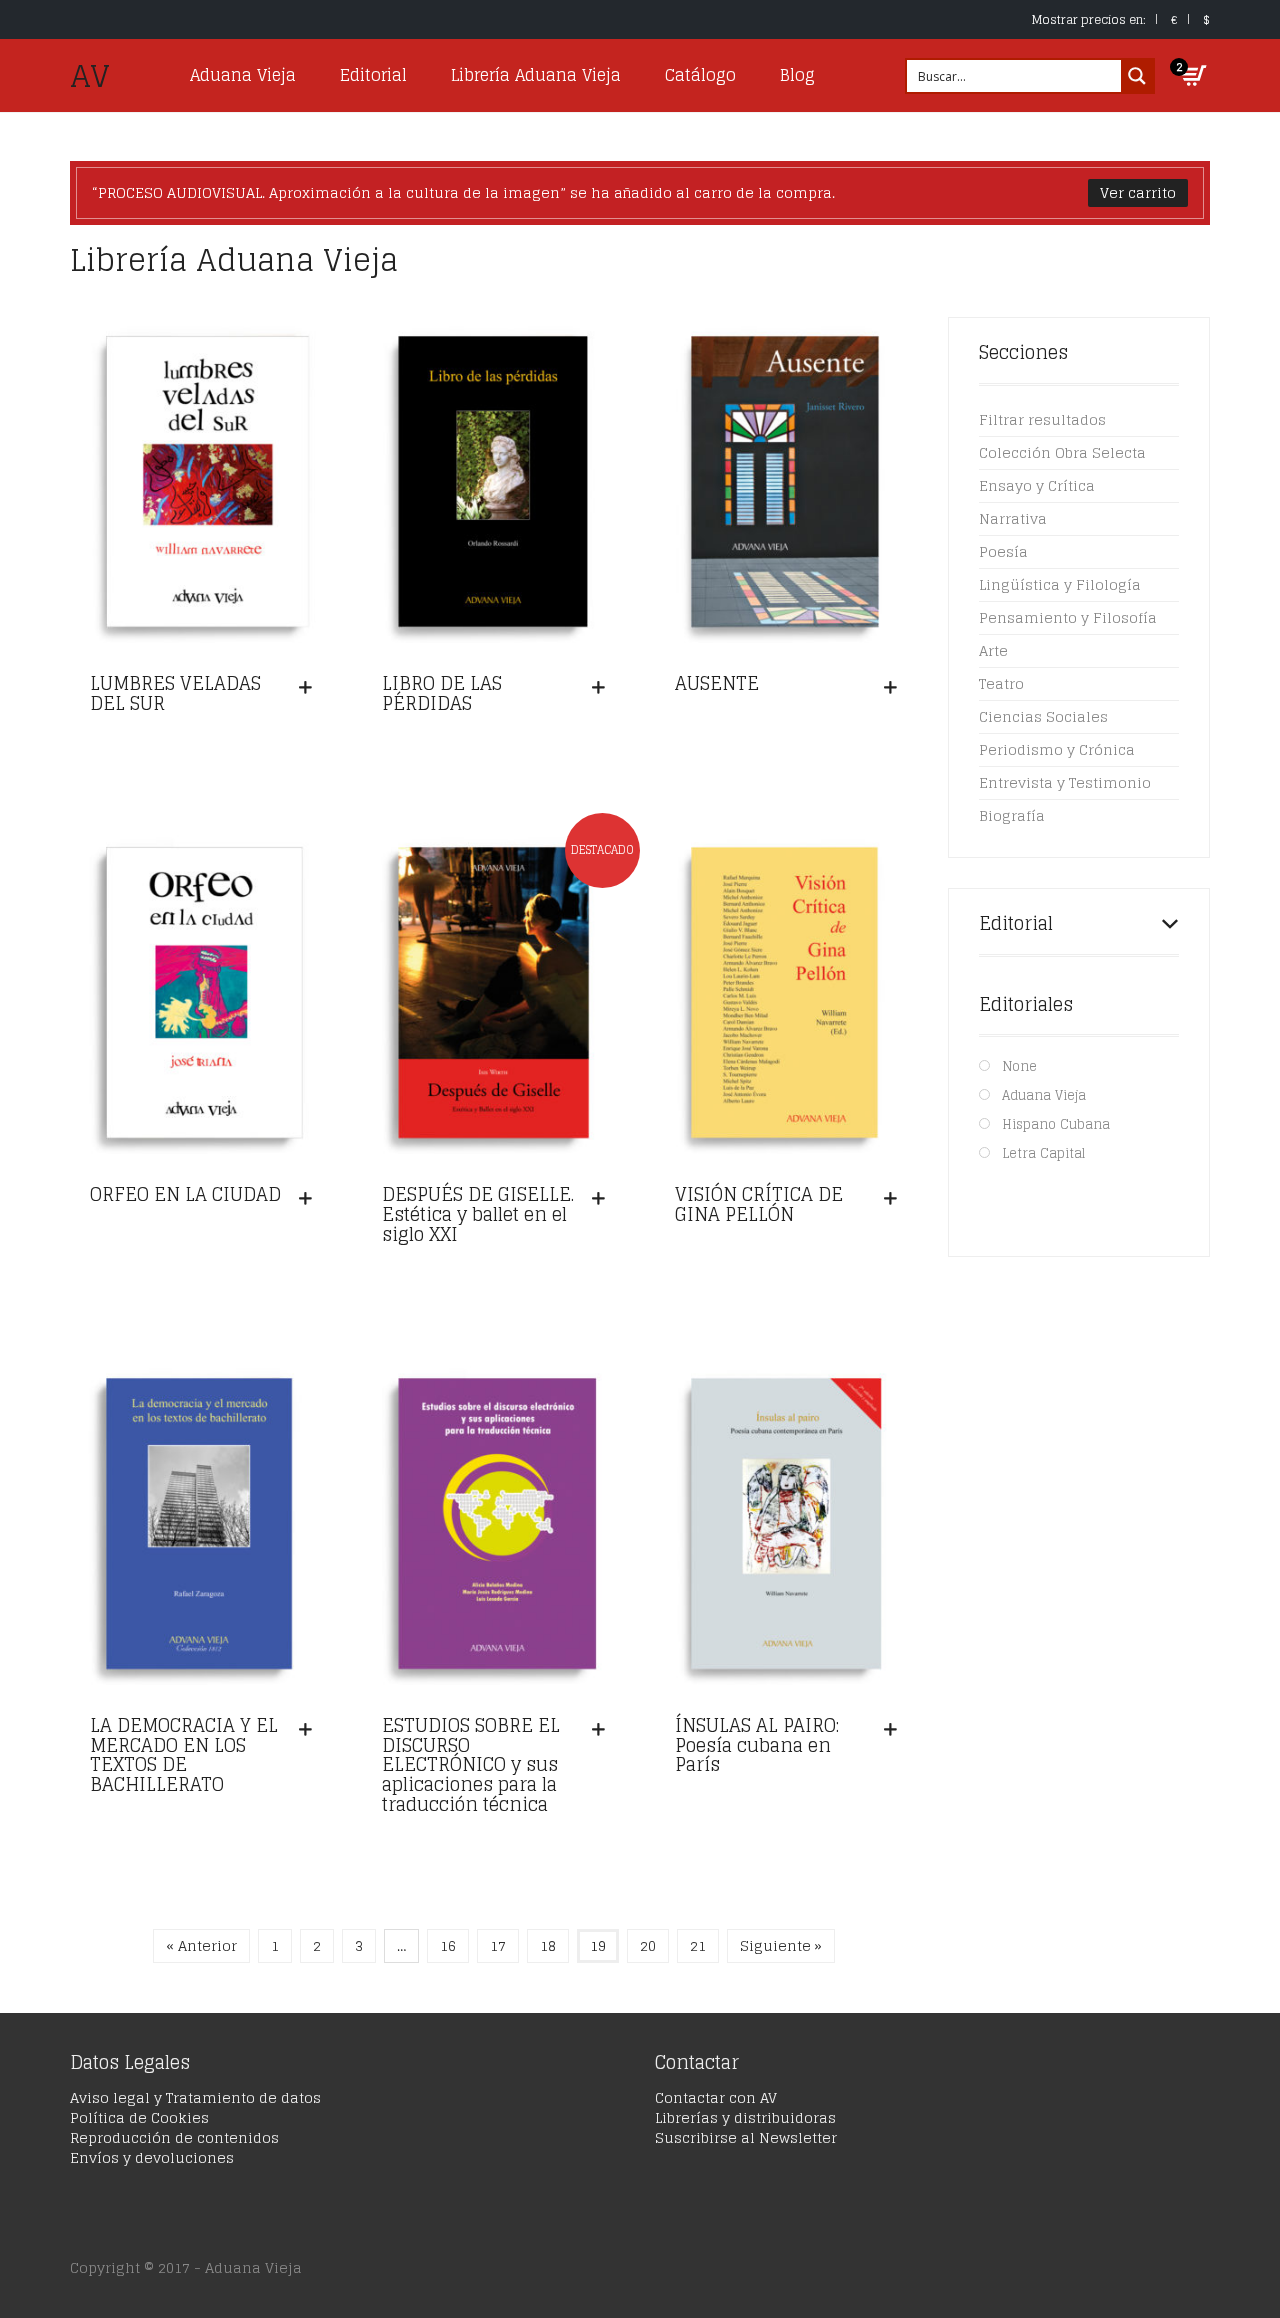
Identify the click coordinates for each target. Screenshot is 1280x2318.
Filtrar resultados (1042, 419)
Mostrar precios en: (1089, 19)
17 (498, 1945)
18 (548, 1945)
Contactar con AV (716, 2097)
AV (90, 76)
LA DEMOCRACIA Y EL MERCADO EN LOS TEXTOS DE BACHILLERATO (184, 1754)
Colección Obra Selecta (1062, 452)
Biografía (1012, 815)
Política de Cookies (139, 2117)
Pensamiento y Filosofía (1068, 617)
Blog (797, 75)
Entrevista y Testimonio (1065, 782)
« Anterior (201, 1945)
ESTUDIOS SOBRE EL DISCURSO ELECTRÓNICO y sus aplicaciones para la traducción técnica (471, 1764)
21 (698, 1945)
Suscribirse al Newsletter (746, 2137)
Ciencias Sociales (1043, 716)
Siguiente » (781, 1945)
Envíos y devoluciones (152, 2157)
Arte (993, 650)
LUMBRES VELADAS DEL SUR (175, 693)
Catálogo (700, 75)
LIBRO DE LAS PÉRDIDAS (442, 693)
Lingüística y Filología (1060, 584)
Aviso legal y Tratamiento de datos (195, 2097)
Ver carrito (1138, 192)
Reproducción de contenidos (174, 2137)
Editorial (373, 75)
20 (648, 1945)
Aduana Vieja (243, 75)
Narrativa (1013, 518)
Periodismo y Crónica (1057, 749)
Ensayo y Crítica (1037, 485)
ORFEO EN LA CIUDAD (185, 1194)
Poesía (1003, 551)
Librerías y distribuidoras (745, 2117)
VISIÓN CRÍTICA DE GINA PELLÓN (759, 1204)
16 (448, 1945)
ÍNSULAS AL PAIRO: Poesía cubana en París (757, 1745)
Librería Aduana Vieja (536, 75)
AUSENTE (717, 683)
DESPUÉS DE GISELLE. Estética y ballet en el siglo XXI (478, 1214)
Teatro (1001, 683)
